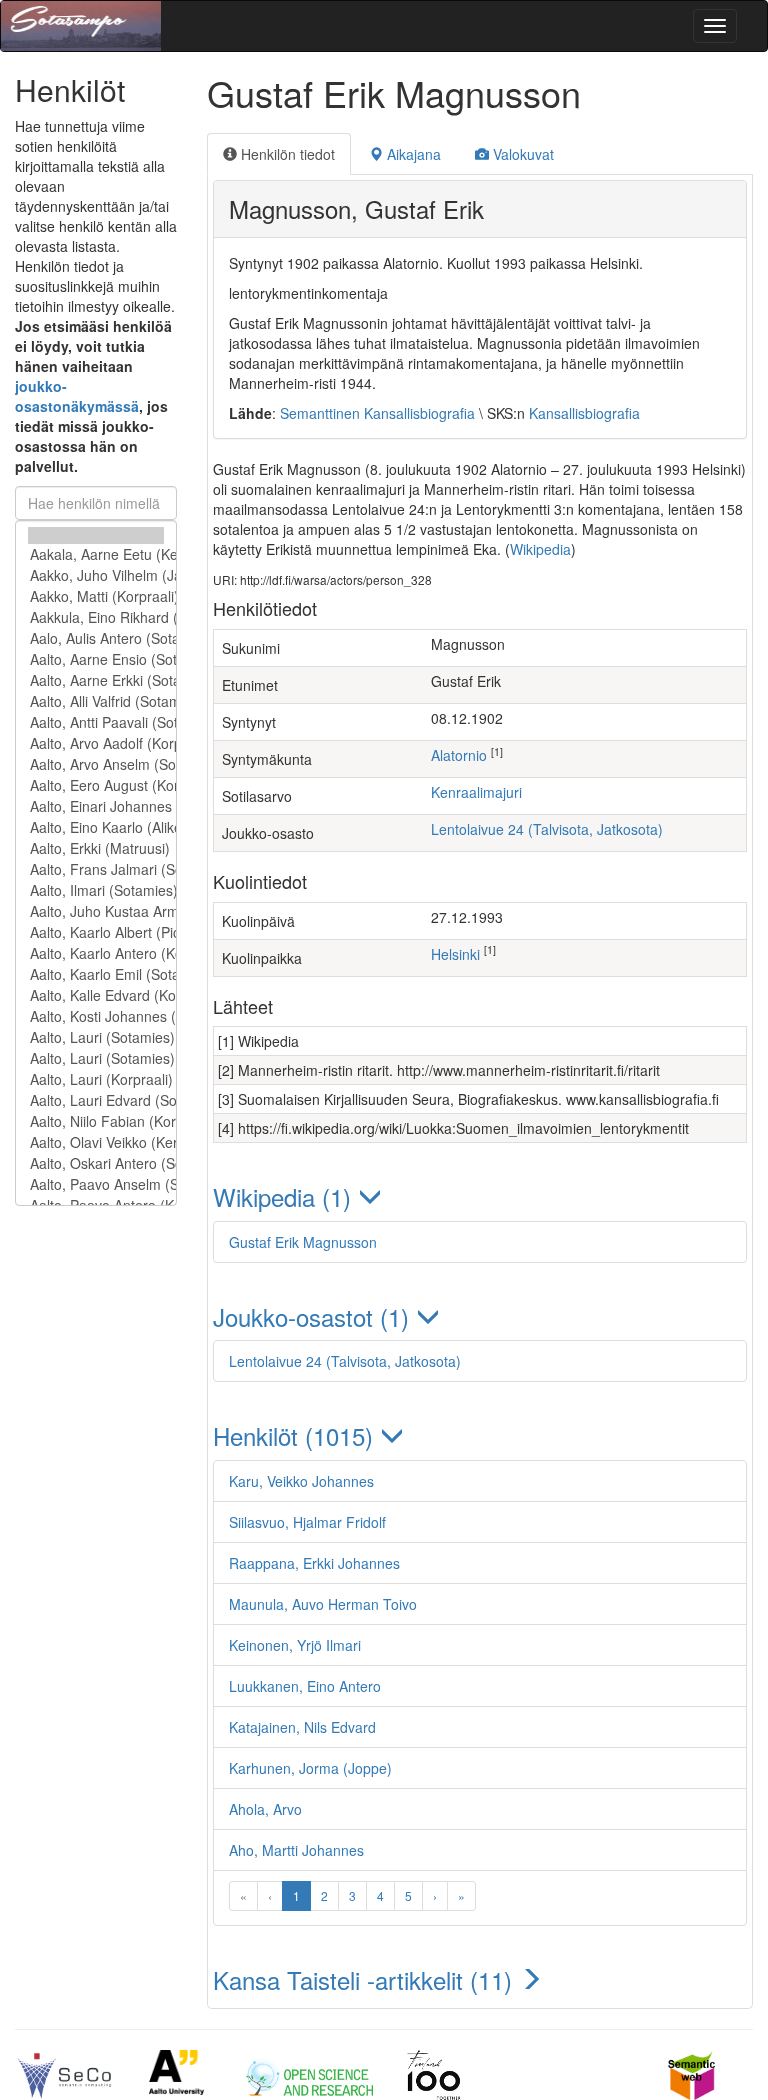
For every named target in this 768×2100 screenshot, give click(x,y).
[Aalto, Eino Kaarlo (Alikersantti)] (96, 827)
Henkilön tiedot (286, 154)
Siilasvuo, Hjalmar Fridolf (307, 1522)
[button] (480, 1196)
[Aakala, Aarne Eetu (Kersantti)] (96, 554)
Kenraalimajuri (476, 792)
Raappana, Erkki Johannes (314, 1563)
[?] (96, 535)
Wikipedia (540, 549)
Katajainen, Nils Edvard (302, 1727)
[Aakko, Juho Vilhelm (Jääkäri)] (96, 575)
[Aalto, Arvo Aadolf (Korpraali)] (96, 743)
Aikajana (412, 154)
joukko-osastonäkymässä (77, 396)
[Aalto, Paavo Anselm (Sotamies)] (96, 1184)
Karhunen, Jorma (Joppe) (310, 1768)
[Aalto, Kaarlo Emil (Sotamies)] (96, 974)
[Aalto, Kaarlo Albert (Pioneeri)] (96, 932)
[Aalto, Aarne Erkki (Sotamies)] (96, 680)
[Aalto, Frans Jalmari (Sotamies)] (96, 869)
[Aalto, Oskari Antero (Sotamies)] (96, 1163)
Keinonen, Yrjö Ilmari (295, 1645)
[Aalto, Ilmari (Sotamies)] (96, 890)
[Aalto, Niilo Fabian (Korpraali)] (96, 1121)
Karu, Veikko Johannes (301, 1481)
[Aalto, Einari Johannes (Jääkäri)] (96, 806)
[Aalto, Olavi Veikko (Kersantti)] (96, 1142)
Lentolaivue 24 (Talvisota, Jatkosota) (547, 829)
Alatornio (459, 755)
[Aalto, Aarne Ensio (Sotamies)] (96, 659)
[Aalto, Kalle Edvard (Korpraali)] (96, 995)
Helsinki (455, 954)
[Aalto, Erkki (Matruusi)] (96, 848)
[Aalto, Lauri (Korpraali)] (96, 1079)
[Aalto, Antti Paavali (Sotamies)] (96, 722)
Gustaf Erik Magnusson (303, 1242)
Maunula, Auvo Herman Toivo (323, 1604)
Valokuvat (521, 154)
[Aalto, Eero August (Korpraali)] (96, 785)
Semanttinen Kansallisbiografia (377, 413)
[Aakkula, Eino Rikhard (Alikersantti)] (96, 617)
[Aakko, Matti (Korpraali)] (96, 596)
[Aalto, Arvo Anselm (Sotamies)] (96, 764)
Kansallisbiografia (584, 413)
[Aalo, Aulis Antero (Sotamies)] (96, 638)
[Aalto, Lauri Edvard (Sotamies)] (96, 1100)
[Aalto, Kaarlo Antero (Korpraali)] (96, 953)
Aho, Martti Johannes (296, 1850)
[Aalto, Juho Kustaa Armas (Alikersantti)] (96, 911)
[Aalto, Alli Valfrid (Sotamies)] (96, 701)
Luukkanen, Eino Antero (305, 1686)
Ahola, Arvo (265, 1809)
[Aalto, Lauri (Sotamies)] (96, 1037)
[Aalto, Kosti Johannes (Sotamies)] (96, 1016)
